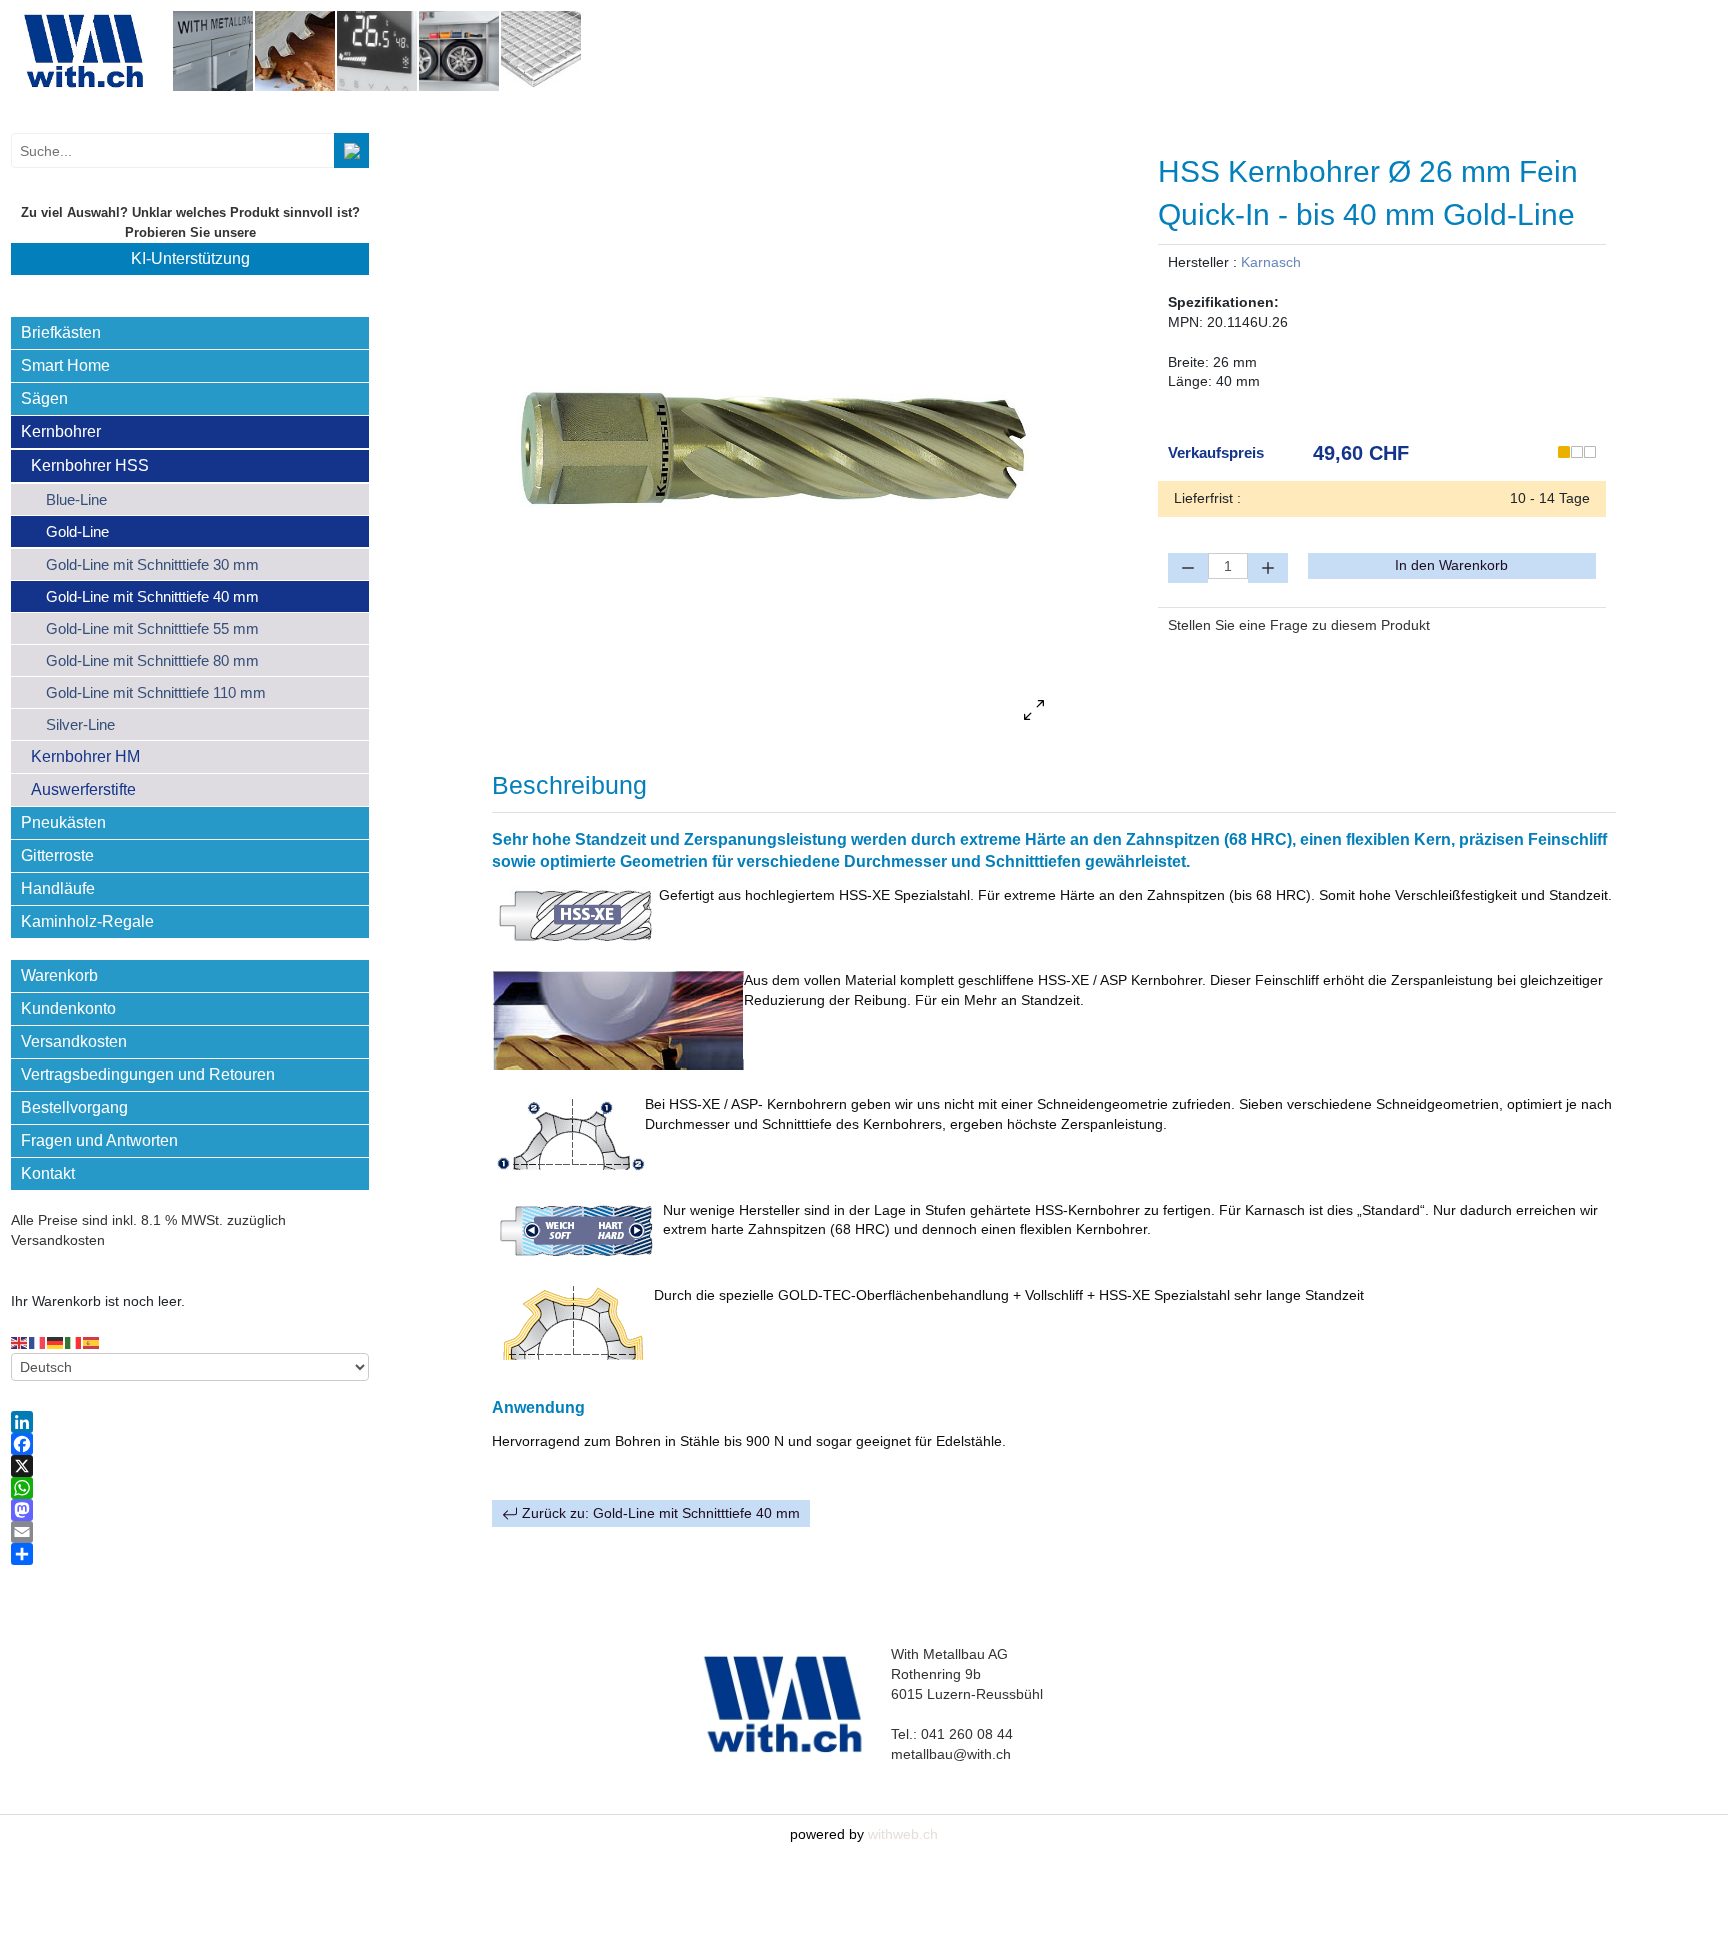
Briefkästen (61, 332)
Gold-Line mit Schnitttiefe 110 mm (156, 692)
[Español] (92, 1342)
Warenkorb (59, 975)
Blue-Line (76, 499)
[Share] (190, 1554)
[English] (20, 1342)
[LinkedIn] (190, 1422)
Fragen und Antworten (99, 1140)
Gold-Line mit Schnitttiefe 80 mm (152, 660)
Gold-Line (77, 531)
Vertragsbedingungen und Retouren (148, 1074)
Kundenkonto (68, 1008)
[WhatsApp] (190, 1488)
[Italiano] (74, 1342)
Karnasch (1271, 262)
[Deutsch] (56, 1342)
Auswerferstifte (83, 789)
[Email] (190, 1532)
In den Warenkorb (1451, 565)
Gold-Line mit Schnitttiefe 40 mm (152, 596)
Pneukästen (63, 822)
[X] (190, 1466)
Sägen (44, 398)
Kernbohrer (61, 431)
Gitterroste (57, 855)
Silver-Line (80, 724)
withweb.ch (903, 1834)
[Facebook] (190, 1444)
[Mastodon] (190, 1510)
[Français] (38, 1342)
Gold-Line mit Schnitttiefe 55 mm (152, 628)
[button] (354, 333)
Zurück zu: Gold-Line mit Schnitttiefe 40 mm (659, 1513)
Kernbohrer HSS (90, 465)
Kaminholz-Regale (87, 921)
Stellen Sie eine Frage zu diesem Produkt (1299, 625)
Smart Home (65, 365)
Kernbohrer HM (85, 756)
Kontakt (48, 1173)
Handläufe (58, 888)
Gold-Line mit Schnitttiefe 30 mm (152, 564)
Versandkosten (74, 1041)
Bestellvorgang (74, 1107)
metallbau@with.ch (951, 1754)
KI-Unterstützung (190, 258)
